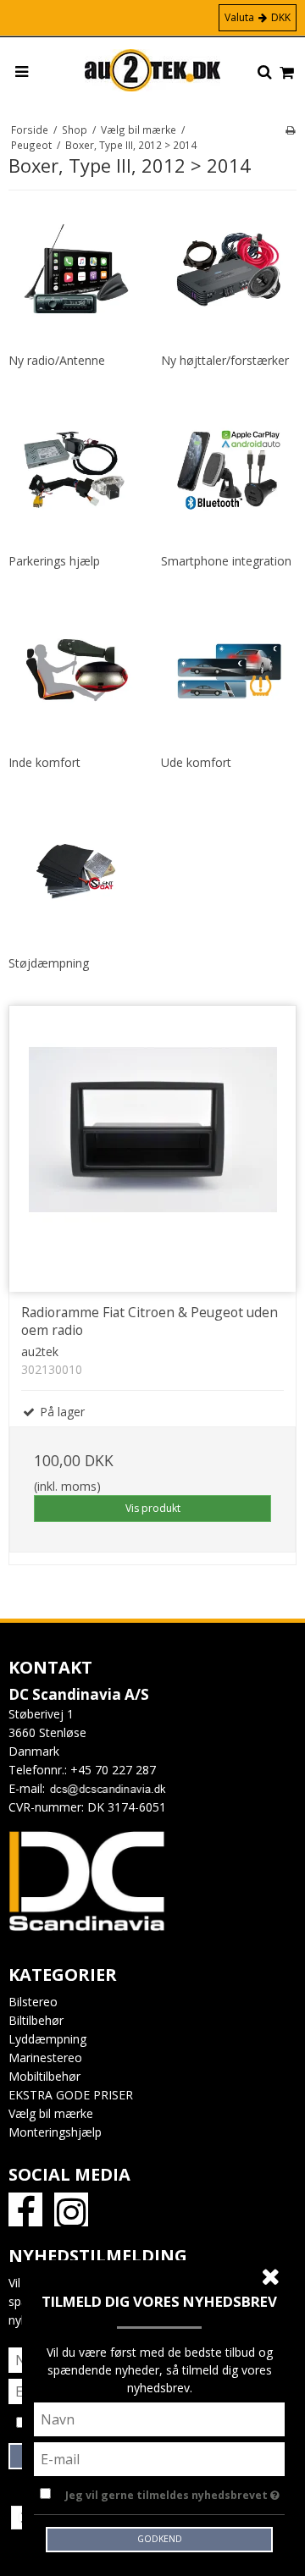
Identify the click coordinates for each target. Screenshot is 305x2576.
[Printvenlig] (290, 130)
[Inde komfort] (76, 671)
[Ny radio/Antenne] (76, 269)
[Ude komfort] (229, 671)
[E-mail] (159, 2458)
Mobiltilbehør (44, 2076)
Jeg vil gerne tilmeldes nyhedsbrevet (168, 2492)
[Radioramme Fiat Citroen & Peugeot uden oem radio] (152, 1149)
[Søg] (265, 73)
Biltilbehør (36, 2020)
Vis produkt (153, 1508)
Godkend (160, 2539)
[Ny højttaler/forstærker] (229, 269)
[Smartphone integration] (229, 470)
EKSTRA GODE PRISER (71, 2095)
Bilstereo (33, 2002)
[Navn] (159, 2418)
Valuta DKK (258, 17)
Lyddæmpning (47, 2039)
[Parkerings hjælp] (76, 470)
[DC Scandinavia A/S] (152, 70)
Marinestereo (45, 2057)
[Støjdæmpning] (76, 872)
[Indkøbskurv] (287, 73)
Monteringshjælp (55, 2132)
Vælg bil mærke (51, 2113)
